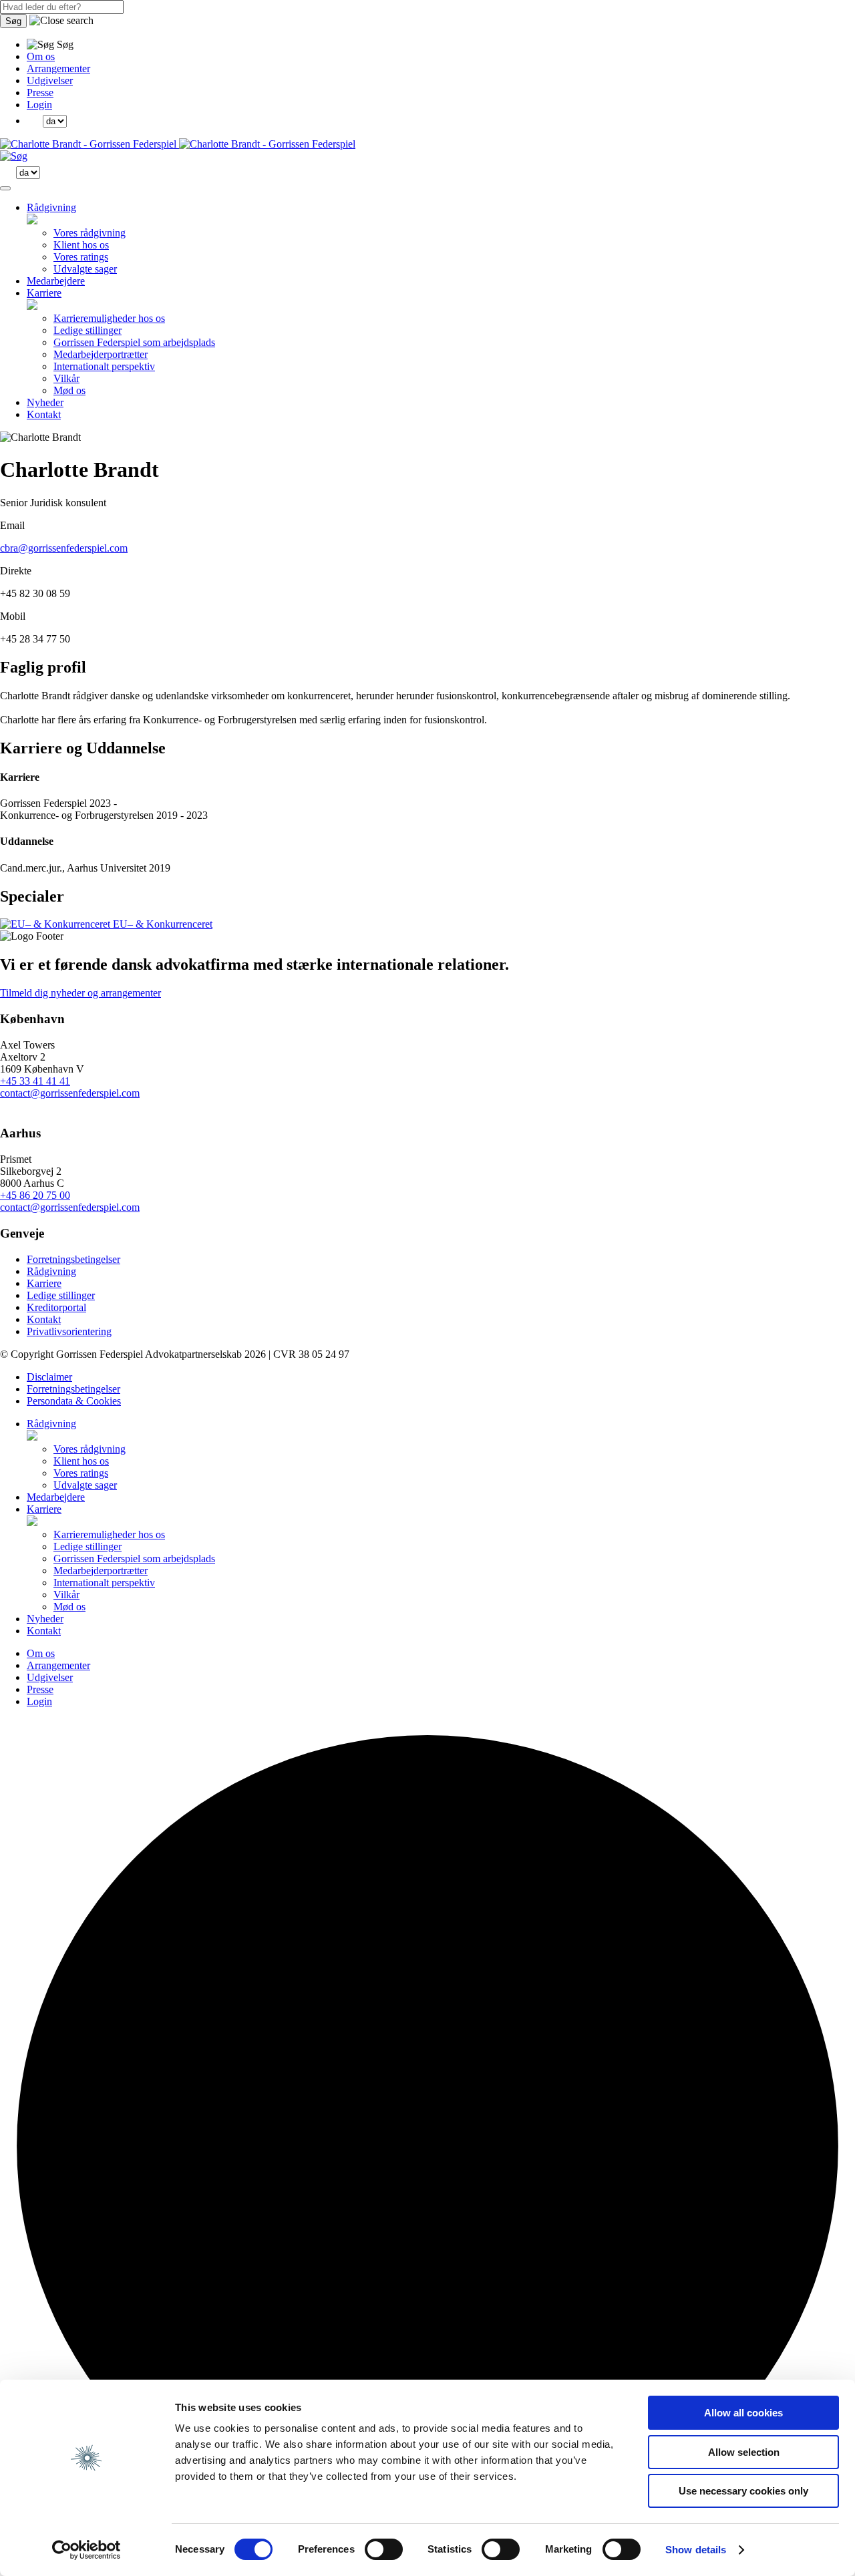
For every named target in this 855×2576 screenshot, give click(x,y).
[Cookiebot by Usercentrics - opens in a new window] (87, 2550)
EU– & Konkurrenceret (161, 924)
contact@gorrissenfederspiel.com (70, 1093)
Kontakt (44, 414)
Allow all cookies (743, 2413)
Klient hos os (81, 245)
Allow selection (744, 2452)
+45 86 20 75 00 (35, 1195)
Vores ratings (81, 257)
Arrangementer (58, 68)
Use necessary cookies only (743, 2491)
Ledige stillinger (88, 330)
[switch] (384, 2549)
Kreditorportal (56, 1307)
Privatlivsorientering (69, 1331)
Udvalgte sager (85, 269)
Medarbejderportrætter (101, 354)
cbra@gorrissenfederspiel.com (64, 548)
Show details (696, 2550)
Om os (41, 56)
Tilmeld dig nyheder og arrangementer (80, 993)
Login (39, 105)
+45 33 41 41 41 (35, 1081)
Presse (40, 93)
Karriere (44, 293)
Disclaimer (49, 1377)
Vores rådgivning (90, 233)
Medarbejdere (56, 281)
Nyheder (45, 402)
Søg (13, 21)
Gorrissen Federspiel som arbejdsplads (134, 342)
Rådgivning (51, 207)
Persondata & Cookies (74, 1401)
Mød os (69, 390)
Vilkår (66, 378)
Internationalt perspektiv (104, 366)
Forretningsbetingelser (73, 1259)
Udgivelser (50, 80)
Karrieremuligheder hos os (109, 318)
